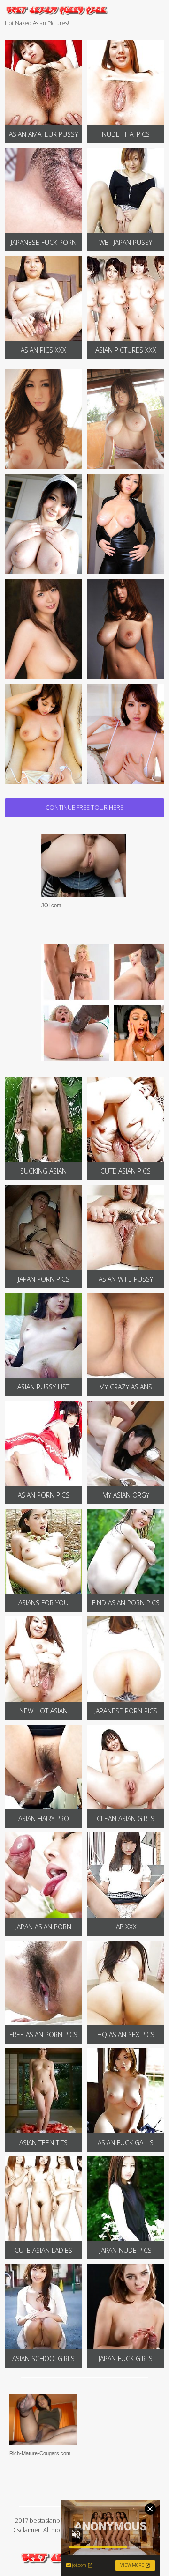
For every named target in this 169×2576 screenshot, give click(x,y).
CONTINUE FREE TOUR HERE (84, 807)
